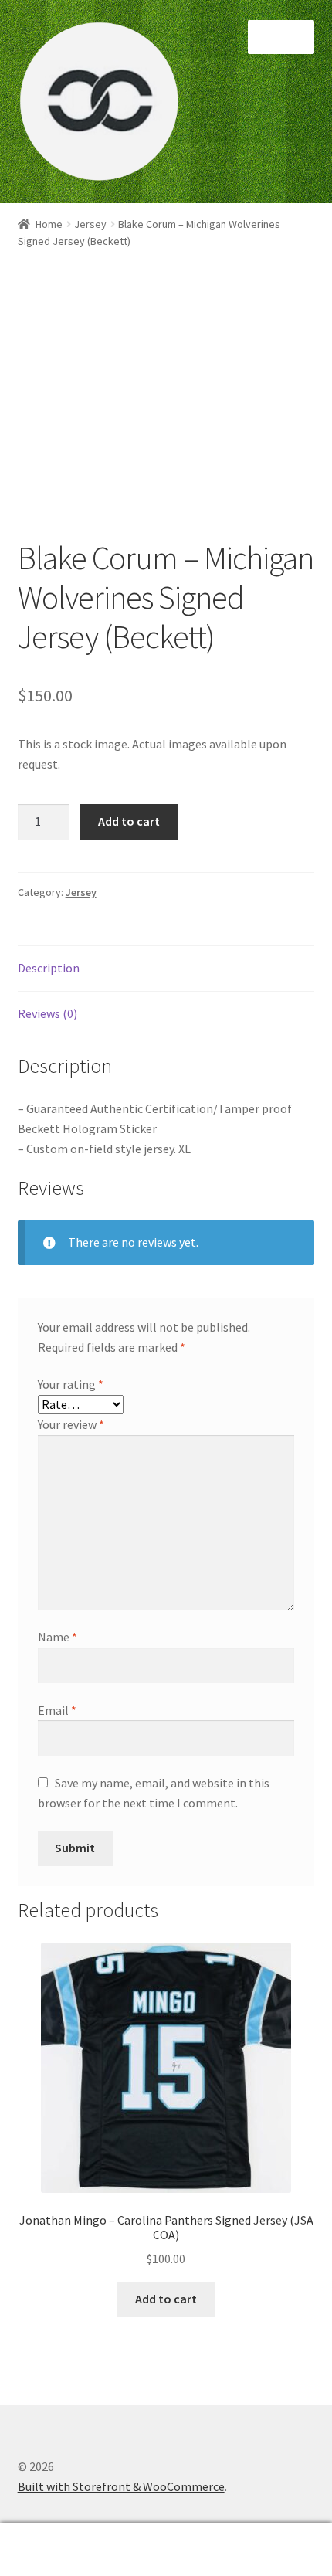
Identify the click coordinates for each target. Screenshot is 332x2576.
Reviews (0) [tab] (47, 1013)
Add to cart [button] (166, 2299)
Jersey (90, 224)
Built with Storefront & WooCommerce (121, 2486)
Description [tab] (49, 968)
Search (166, 2550)
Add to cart (129, 821)
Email (57, 1710)
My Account (55, 2550)
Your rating (71, 1384)
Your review (71, 1424)
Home (49, 224)
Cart (256, 2536)
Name (58, 1637)
